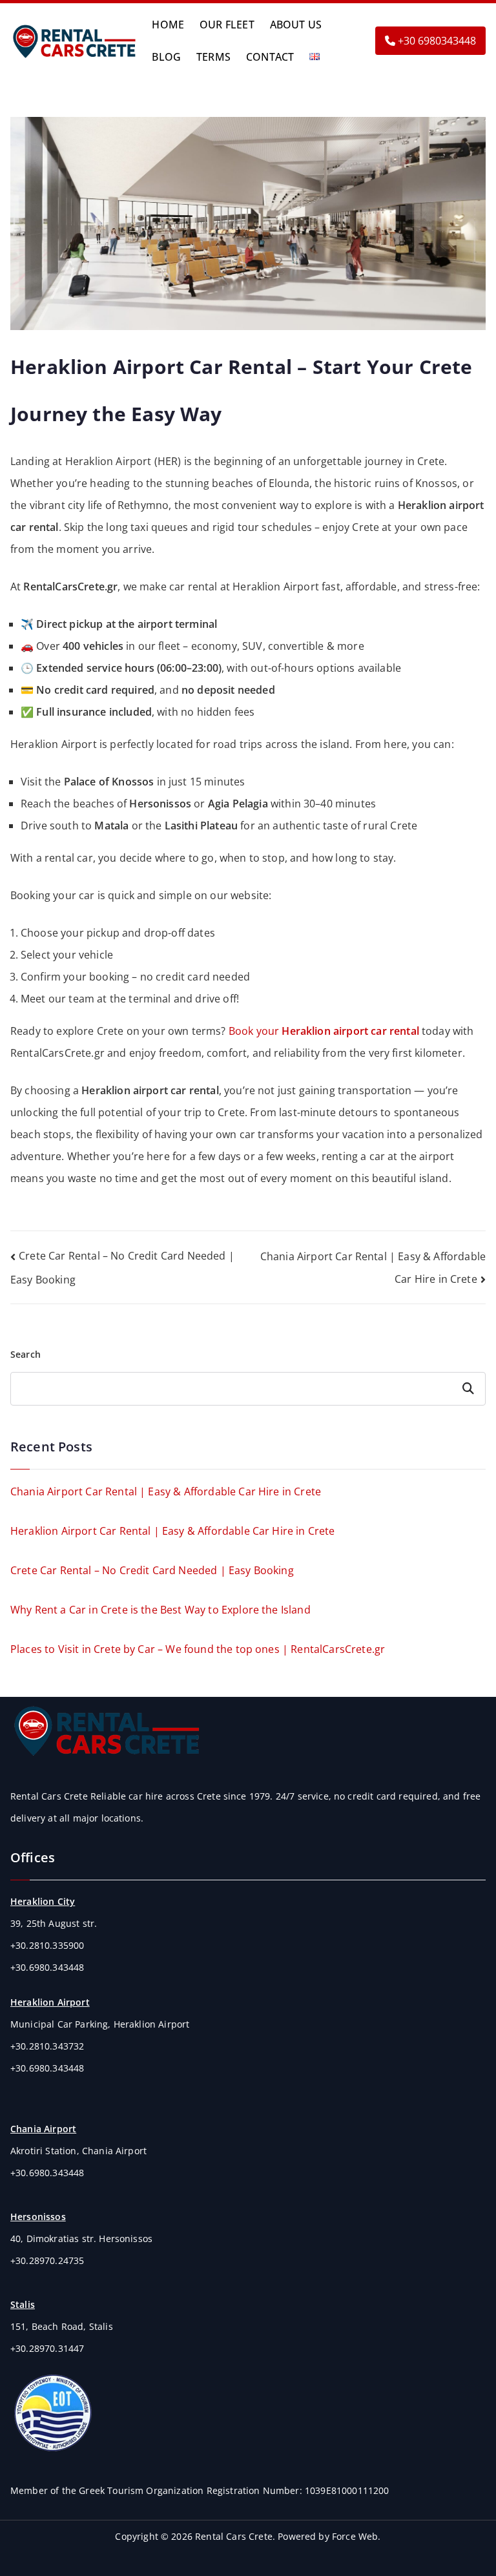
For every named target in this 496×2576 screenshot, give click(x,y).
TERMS (213, 57)
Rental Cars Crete (234, 2536)
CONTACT (270, 57)
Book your (324, 1031)
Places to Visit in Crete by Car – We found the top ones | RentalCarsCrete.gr (198, 1649)
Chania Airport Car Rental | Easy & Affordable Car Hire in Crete (166, 1491)
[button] (326, 57)
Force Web (355, 2536)
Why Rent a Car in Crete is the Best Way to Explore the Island (160, 1610)
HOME (168, 25)
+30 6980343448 (436, 41)
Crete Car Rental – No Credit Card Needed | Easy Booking (152, 1570)
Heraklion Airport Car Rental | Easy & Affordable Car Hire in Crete (173, 1531)
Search (26, 1354)
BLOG (166, 57)
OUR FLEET (227, 25)
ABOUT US (296, 25)
